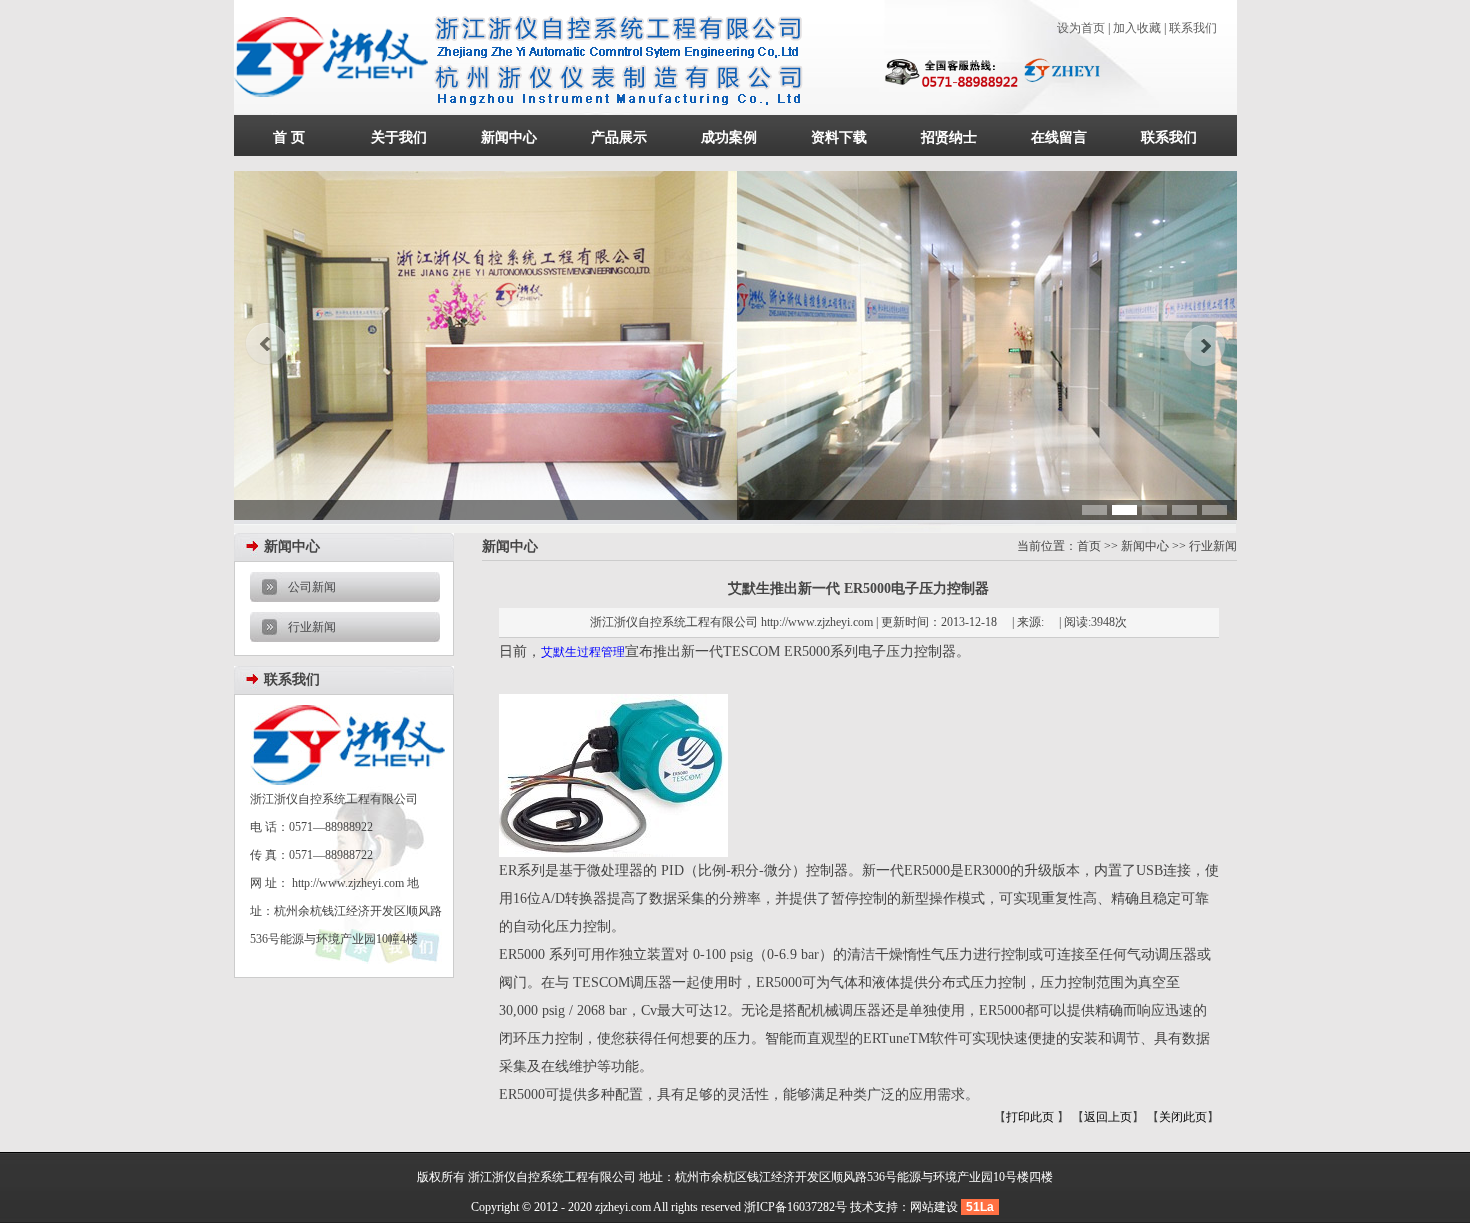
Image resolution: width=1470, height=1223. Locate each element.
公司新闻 (312, 587)
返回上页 (1108, 1117)
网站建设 (934, 1207)
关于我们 (399, 137)
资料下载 (839, 137)
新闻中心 (509, 137)
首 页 (289, 137)
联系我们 (1193, 28)
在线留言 (1059, 137)
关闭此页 (1183, 1117)
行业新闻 (312, 627)
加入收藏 (1137, 28)
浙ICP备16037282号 (795, 1207)
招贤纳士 (949, 137)
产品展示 (619, 137)
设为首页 (1081, 28)
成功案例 (729, 137)
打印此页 (1031, 1117)
